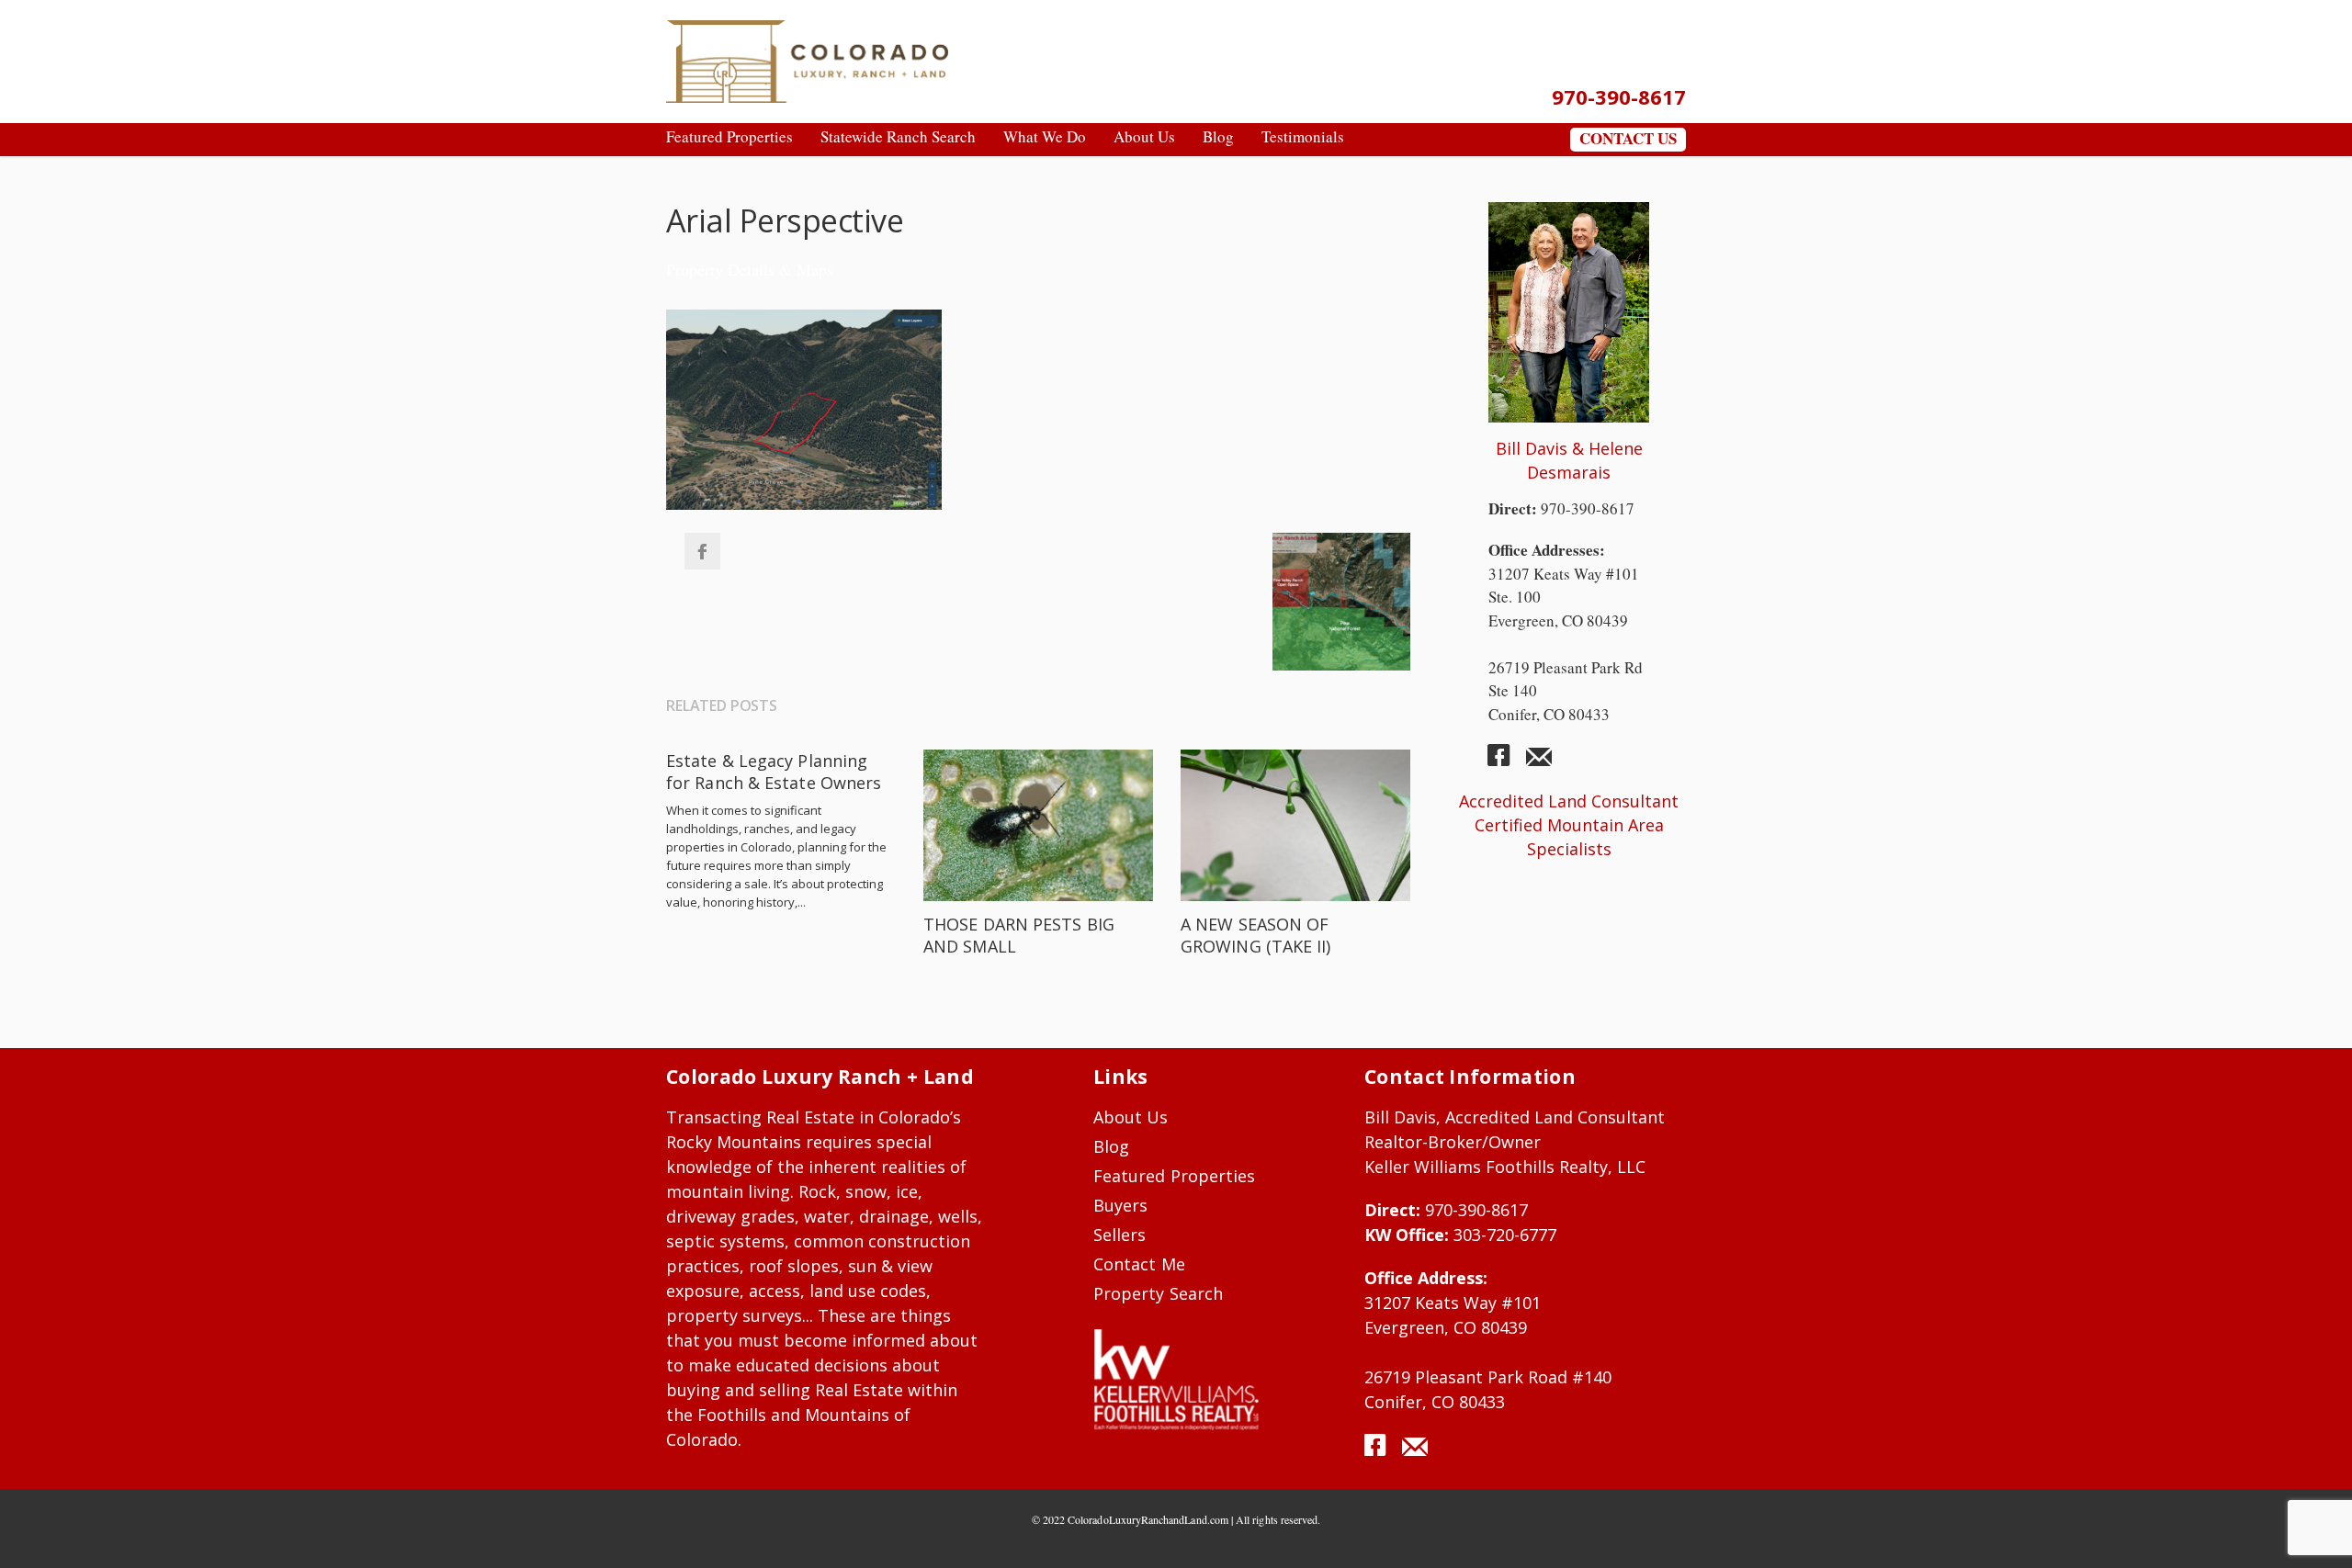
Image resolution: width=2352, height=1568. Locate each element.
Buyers (1120, 1205)
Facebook (702, 551)
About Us (1131, 1117)
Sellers (1119, 1235)
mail (1539, 762)
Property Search (1158, 1293)
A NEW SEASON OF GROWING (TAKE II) (1256, 935)
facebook (1506, 762)
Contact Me (1139, 1264)
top (2315, 1531)
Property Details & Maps (750, 269)
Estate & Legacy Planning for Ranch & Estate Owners (774, 772)
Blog (1111, 1146)
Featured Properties (1174, 1176)
